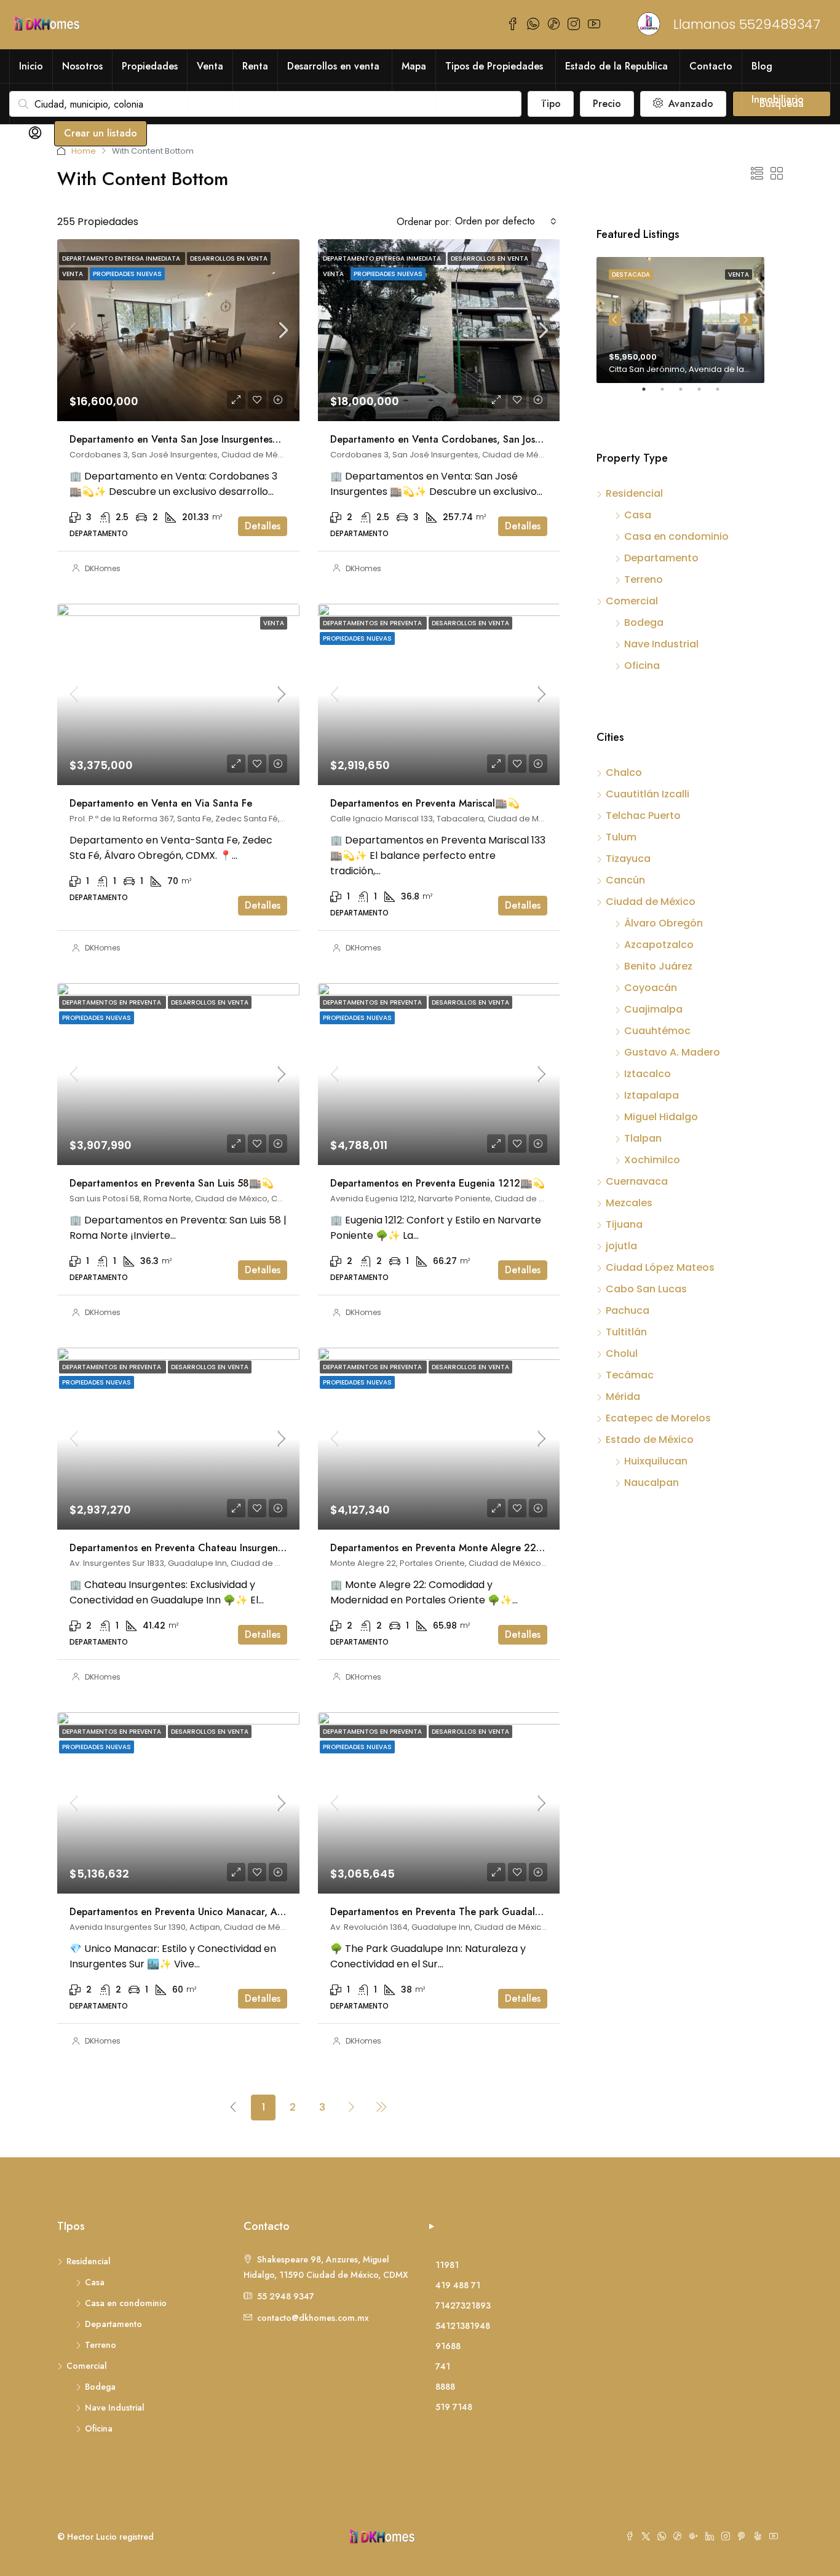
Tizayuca (628, 859)
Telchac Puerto (643, 816)
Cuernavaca (637, 1181)
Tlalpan (643, 1138)
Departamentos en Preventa (373, 623)
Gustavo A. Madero (672, 1052)
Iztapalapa (652, 1095)
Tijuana (624, 1224)
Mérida (623, 1397)
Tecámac (630, 1375)
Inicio (31, 66)
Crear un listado (101, 133)
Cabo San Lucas (646, 1289)
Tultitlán (626, 1332)
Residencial (634, 493)
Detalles (263, 526)
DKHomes (103, 568)
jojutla (621, 1246)
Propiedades (150, 66)
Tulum (621, 837)
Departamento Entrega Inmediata (122, 259)
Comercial (632, 601)
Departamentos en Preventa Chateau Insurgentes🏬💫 (192, 1548)
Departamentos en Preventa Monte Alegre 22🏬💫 (446, 1548)
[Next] (352, 2107)
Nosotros (82, 66)
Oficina (642, 666)
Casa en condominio (676, 536)
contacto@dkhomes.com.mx (313, 2318)
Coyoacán (651, 988)
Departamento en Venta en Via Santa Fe (161, 803)
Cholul (622, 1353)
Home (84, 151)
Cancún (625, 880)
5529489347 (780, 24)
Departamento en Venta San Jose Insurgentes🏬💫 (183, 439)
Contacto (711, 66)
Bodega (644, 622)
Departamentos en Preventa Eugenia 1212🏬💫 (438, 1183)
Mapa (414, 66)
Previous (615, 320)
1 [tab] (650, 394)
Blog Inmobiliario (778, 83)
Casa (638, 515)
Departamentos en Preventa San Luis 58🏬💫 (172, 1183)
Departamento (661, 558)
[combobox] (506, 221)
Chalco (624, 772)
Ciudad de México (651, 902)
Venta (210, 66)
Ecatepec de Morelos (658, 1418)
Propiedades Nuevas (127, 274)
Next (746, 320)
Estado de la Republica (616, 66)
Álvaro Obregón (664, 923)
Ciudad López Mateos (660, 1267)
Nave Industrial (661, 644)
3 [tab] (687, 394)
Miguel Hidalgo (661, 1117)
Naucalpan (652, 1483)
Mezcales (629, 1203)
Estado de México (650, 1440)
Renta (255, 66)
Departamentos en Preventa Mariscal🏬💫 (425, 803)
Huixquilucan (656, 1461)
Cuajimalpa (653, 1009)
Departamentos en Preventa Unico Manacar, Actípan (187, 1912)
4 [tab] (705, 394)
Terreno (644, 579)
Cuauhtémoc (657, 1031)
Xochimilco (652, 1160)
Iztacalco (648, 1074)
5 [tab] (724, 394)
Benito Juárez (658, 966)
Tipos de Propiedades (494, 66)
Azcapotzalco (659, 945)
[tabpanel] (680, 320)
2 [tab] (668, 394)
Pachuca (628, 1310)
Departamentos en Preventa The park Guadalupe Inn (449, 1912)
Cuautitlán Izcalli (648, 794)
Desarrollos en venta (333, 66)
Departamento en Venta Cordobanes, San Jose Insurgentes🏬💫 (475, 439)
